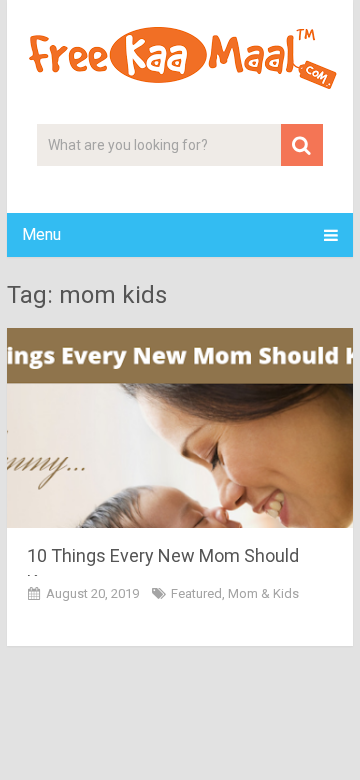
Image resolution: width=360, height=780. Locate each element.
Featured (196, 593)
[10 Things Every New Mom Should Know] (180, 428)
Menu (41, 234)
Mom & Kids (263, 593)
